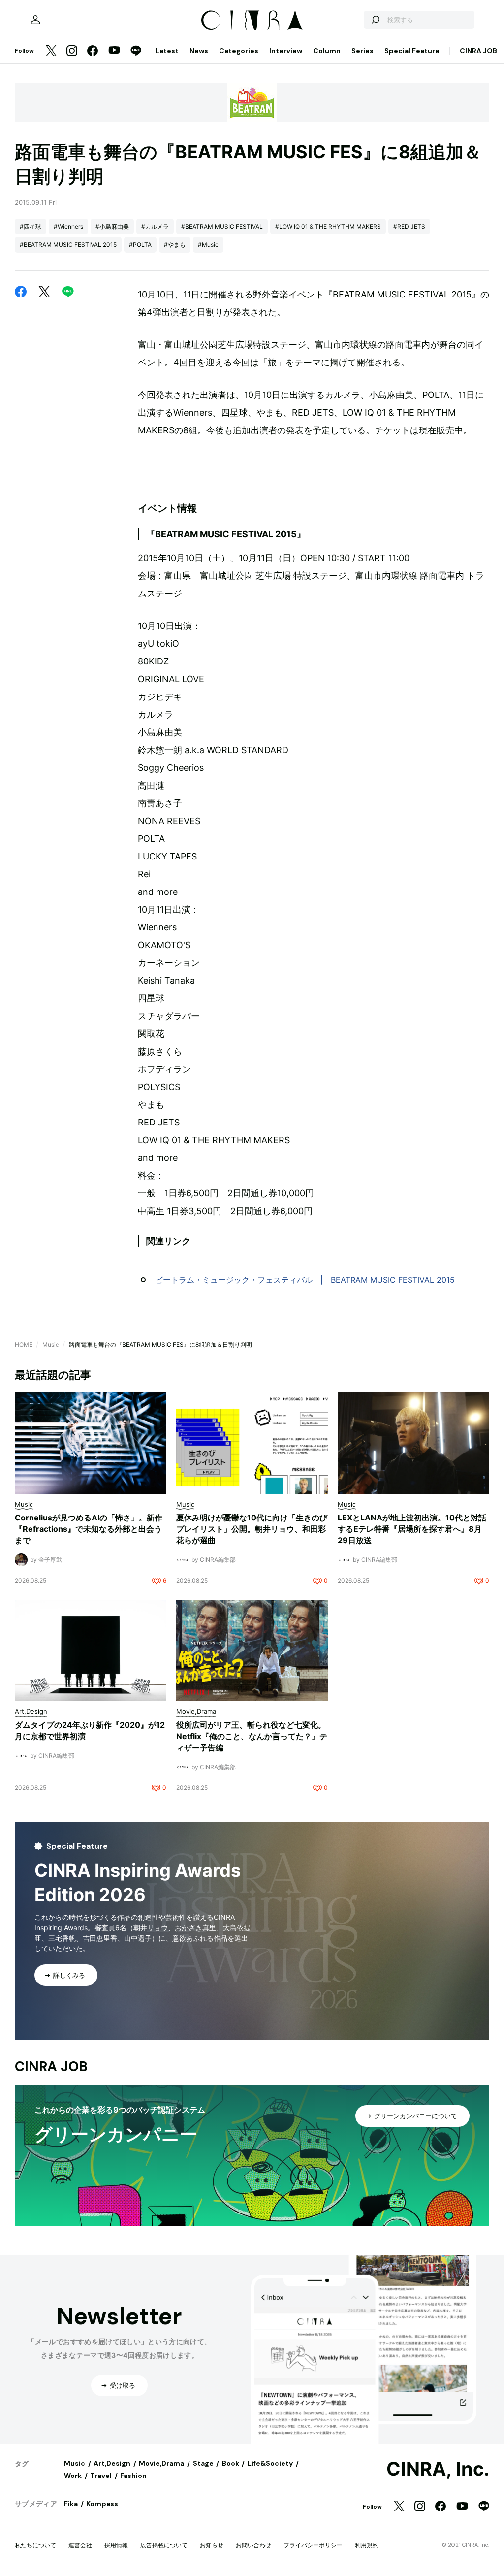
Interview (286, 51)
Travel (101, 2476)
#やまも (175, 245)
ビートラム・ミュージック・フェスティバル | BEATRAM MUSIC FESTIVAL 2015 (305, 1280)
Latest (167, 51)
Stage (203, 2463)
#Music (208, 245)
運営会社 (80, 2545)
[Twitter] (51, 51)
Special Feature (412, 51)
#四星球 (31, 226)
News (199, 51)
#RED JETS (409, 226)
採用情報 (116, 2545)
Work (73, 2476)
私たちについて (35, 2545)
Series (362, 51)
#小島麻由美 (112, 226)
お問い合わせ (253, 2545)
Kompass (102, 2504)
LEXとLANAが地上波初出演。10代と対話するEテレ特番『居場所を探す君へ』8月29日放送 (412, 1529)
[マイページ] (35, 20)
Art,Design (112, 2463)
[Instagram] (72, 51)
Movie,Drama (161, 2463)
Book (231, 2463)
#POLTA (140, 245)
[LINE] (136, 51)
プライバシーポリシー (313, 2545)
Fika (71, 2504)
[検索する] (375, 20)
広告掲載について (164, 2545)
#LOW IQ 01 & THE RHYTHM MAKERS (328, 226)
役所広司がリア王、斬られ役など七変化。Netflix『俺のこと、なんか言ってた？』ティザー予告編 (252, 1736)
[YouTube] (114, 51)
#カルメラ (155, 226)
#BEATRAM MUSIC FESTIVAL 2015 (68, 245)
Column (327, 51)
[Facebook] (93, 51)
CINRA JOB (478, 51)
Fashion (133, 2476)
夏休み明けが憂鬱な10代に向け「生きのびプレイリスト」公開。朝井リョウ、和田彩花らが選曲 (252, 1529)
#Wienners (68, 226)
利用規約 (367, 2545)
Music (51, 1344)
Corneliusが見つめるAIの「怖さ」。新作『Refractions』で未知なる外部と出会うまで (89, 1529)
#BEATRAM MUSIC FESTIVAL (222, 226)
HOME (24, 1344)
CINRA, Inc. (438, 2469)
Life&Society (270, 2463)
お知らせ (212, 2545)
